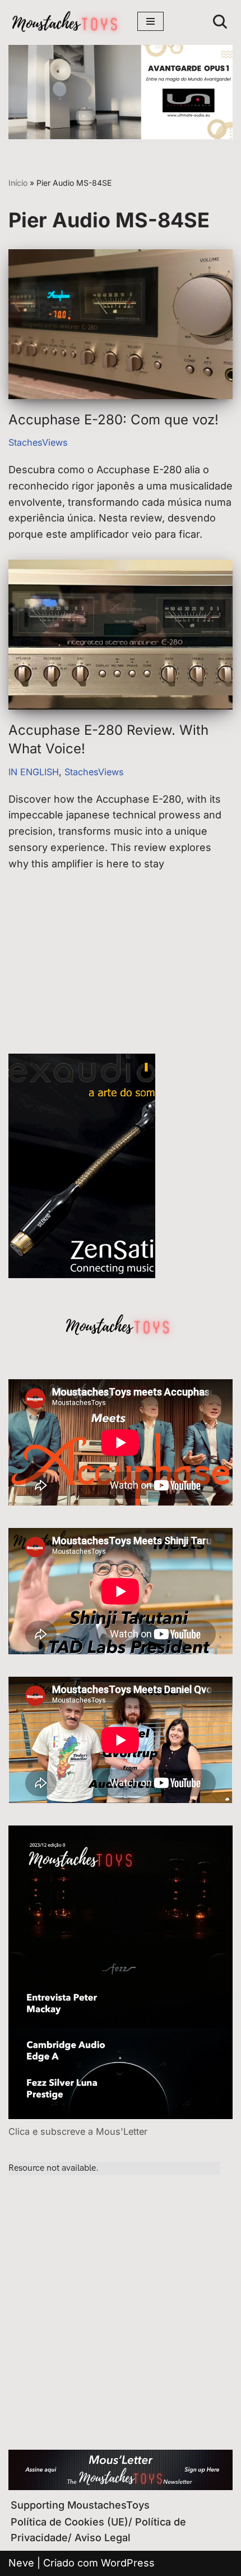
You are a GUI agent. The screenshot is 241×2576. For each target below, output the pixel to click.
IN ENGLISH (34, 772)
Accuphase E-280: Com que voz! (113, 420)
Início (18, 183)
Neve (21, 2563)
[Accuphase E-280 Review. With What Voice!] (121, 635)
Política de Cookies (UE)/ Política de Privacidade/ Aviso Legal (98, 2530)
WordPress (128, 2563)
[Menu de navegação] (150, 21)
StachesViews (38, 442)
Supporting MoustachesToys (80, 2505)
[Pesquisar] (220, 22)
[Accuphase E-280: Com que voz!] (121, 324)
